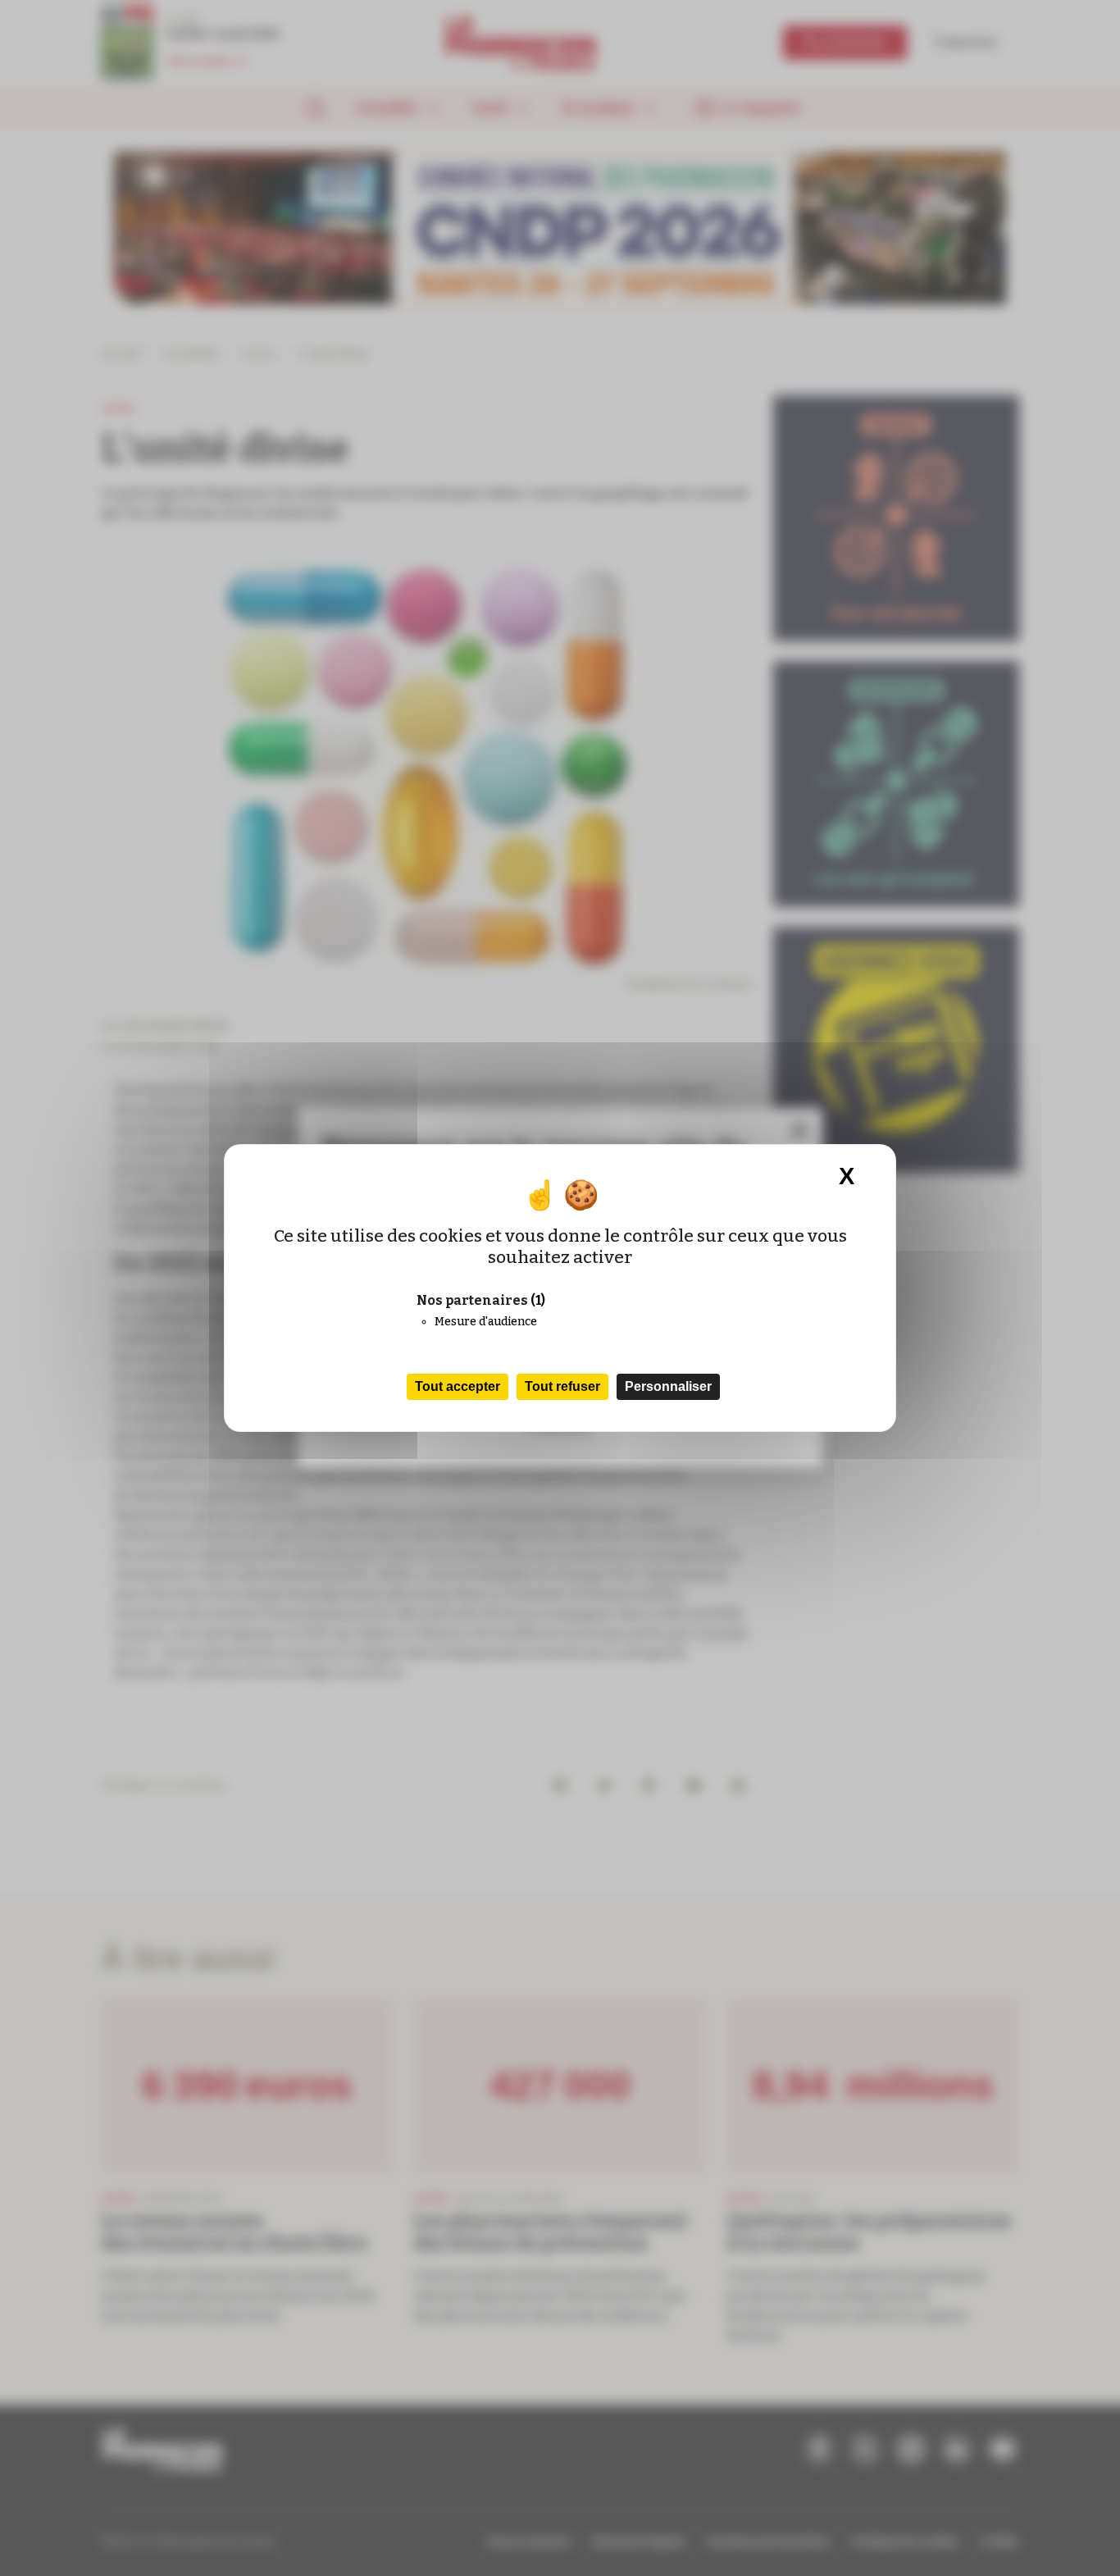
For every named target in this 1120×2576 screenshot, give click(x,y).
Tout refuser (562, 1386)
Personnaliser (668, 1386)
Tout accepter (458, 1386)
